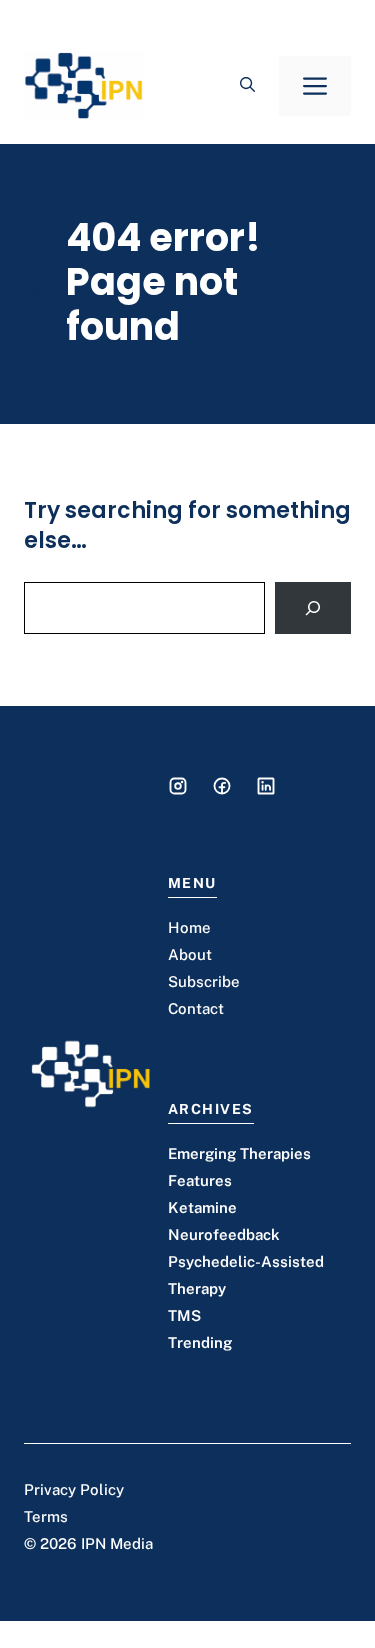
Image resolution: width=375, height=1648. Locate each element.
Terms (46, 1516)
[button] (247, 86)
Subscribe (204, 981)
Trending (200, 1342)
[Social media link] (178, 786)
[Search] (313, 608)
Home (189, 927)
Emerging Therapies (239, 1153)
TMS (184, 1315)
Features (200, 1180)
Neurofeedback (224, 1234)
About (190, 954)
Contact (196, 1008)
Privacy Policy (74, 1489)
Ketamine (202, 1207)
